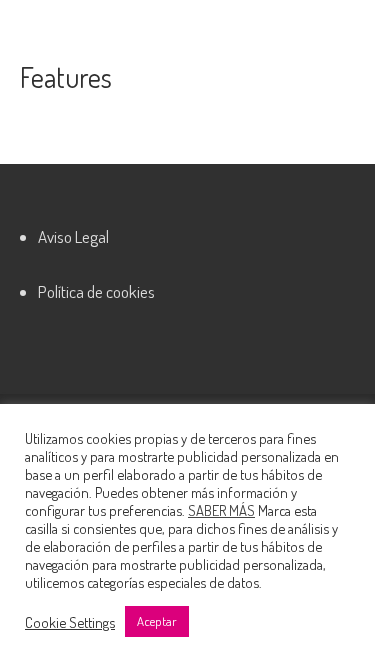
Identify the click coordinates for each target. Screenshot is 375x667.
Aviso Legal (73, 236)
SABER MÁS (221, 510)
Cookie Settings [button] (70, 622)
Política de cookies (96, 291)
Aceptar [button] (157, 621)
